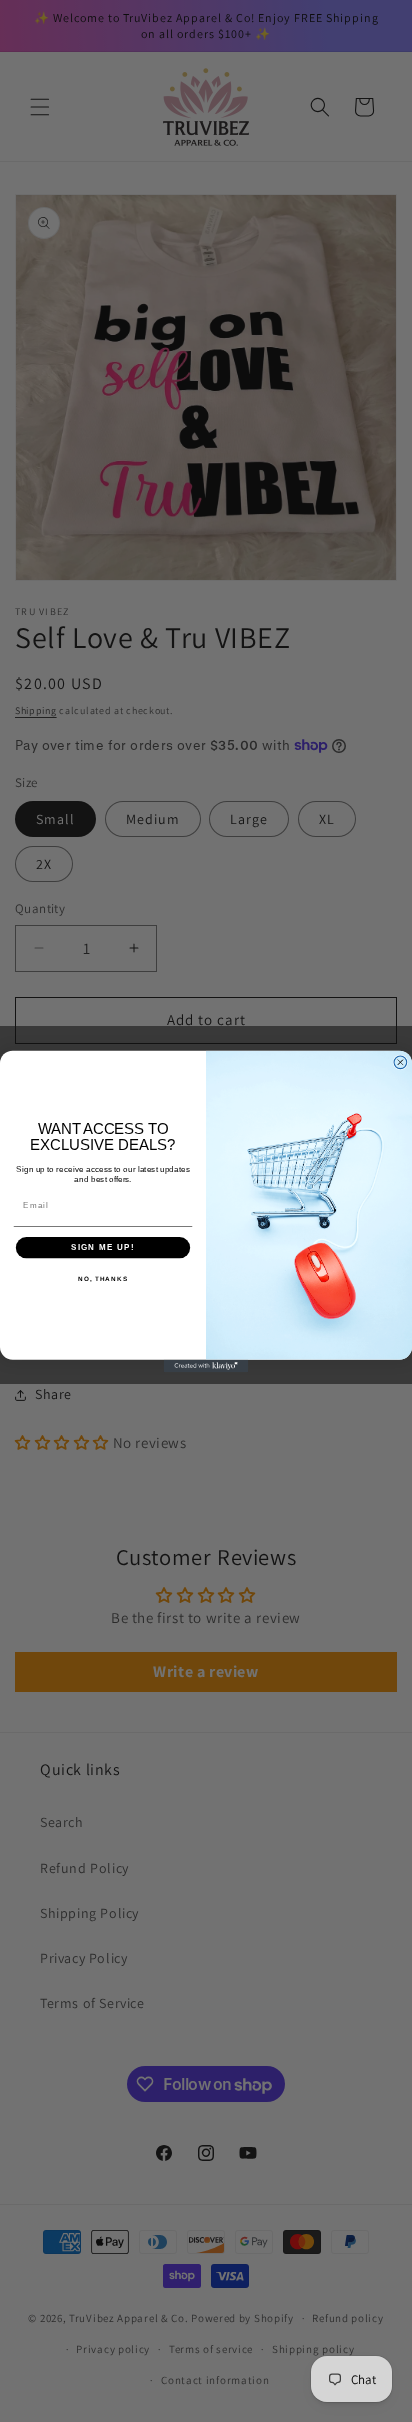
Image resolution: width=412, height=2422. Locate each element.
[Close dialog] (400, 1061)
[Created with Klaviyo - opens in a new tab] (206, 1365)
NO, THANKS (103, 1278)
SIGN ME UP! (103, 1246)
